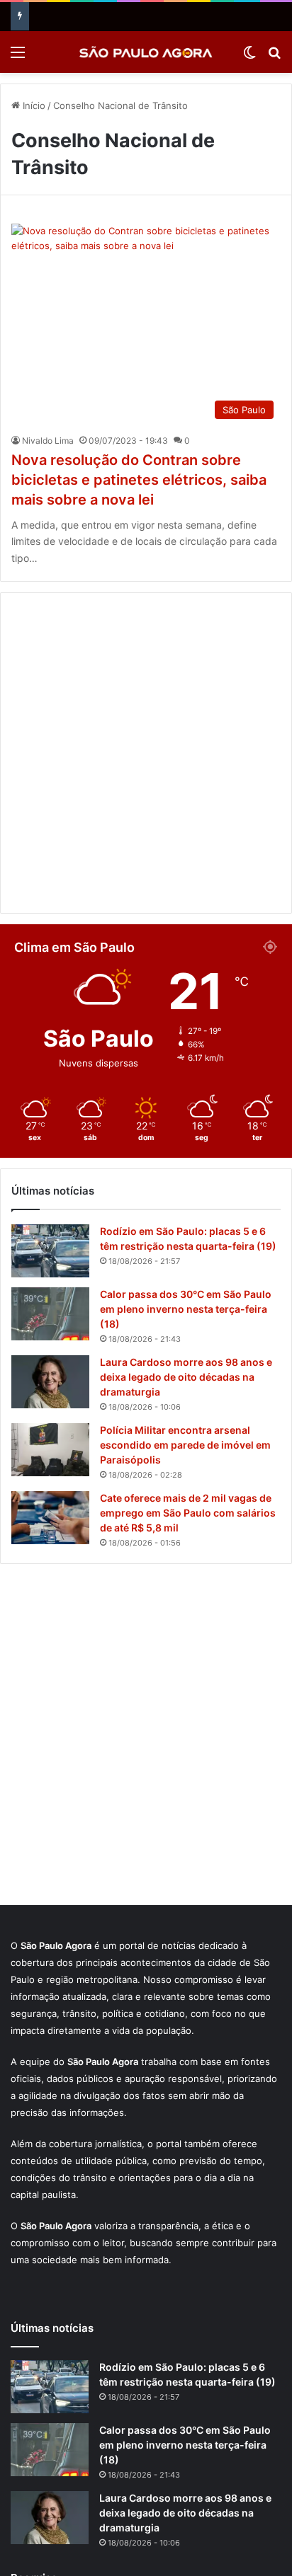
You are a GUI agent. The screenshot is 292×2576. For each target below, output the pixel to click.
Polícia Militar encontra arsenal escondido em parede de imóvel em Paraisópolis (185, 1445)
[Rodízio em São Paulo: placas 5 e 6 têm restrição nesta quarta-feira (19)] (50, 1251)
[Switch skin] (249, 57)
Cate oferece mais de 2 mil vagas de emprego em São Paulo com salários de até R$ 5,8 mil (188, 1513)
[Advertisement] (146, 753)
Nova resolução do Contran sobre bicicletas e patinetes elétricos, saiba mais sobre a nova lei (139, 480)
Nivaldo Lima (48, 441)
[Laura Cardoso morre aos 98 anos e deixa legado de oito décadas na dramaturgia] (50, 1382)
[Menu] (18, 57)
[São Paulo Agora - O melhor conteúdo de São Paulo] (146, 52)
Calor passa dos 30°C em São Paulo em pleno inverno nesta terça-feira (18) (186, 1309)
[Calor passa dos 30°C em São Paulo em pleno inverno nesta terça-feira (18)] (50, 1314)
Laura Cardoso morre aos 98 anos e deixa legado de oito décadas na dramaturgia (186, 1377)
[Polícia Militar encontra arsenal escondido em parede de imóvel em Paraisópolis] (50, 1450)
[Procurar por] (274, 57)
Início (33, 105)
